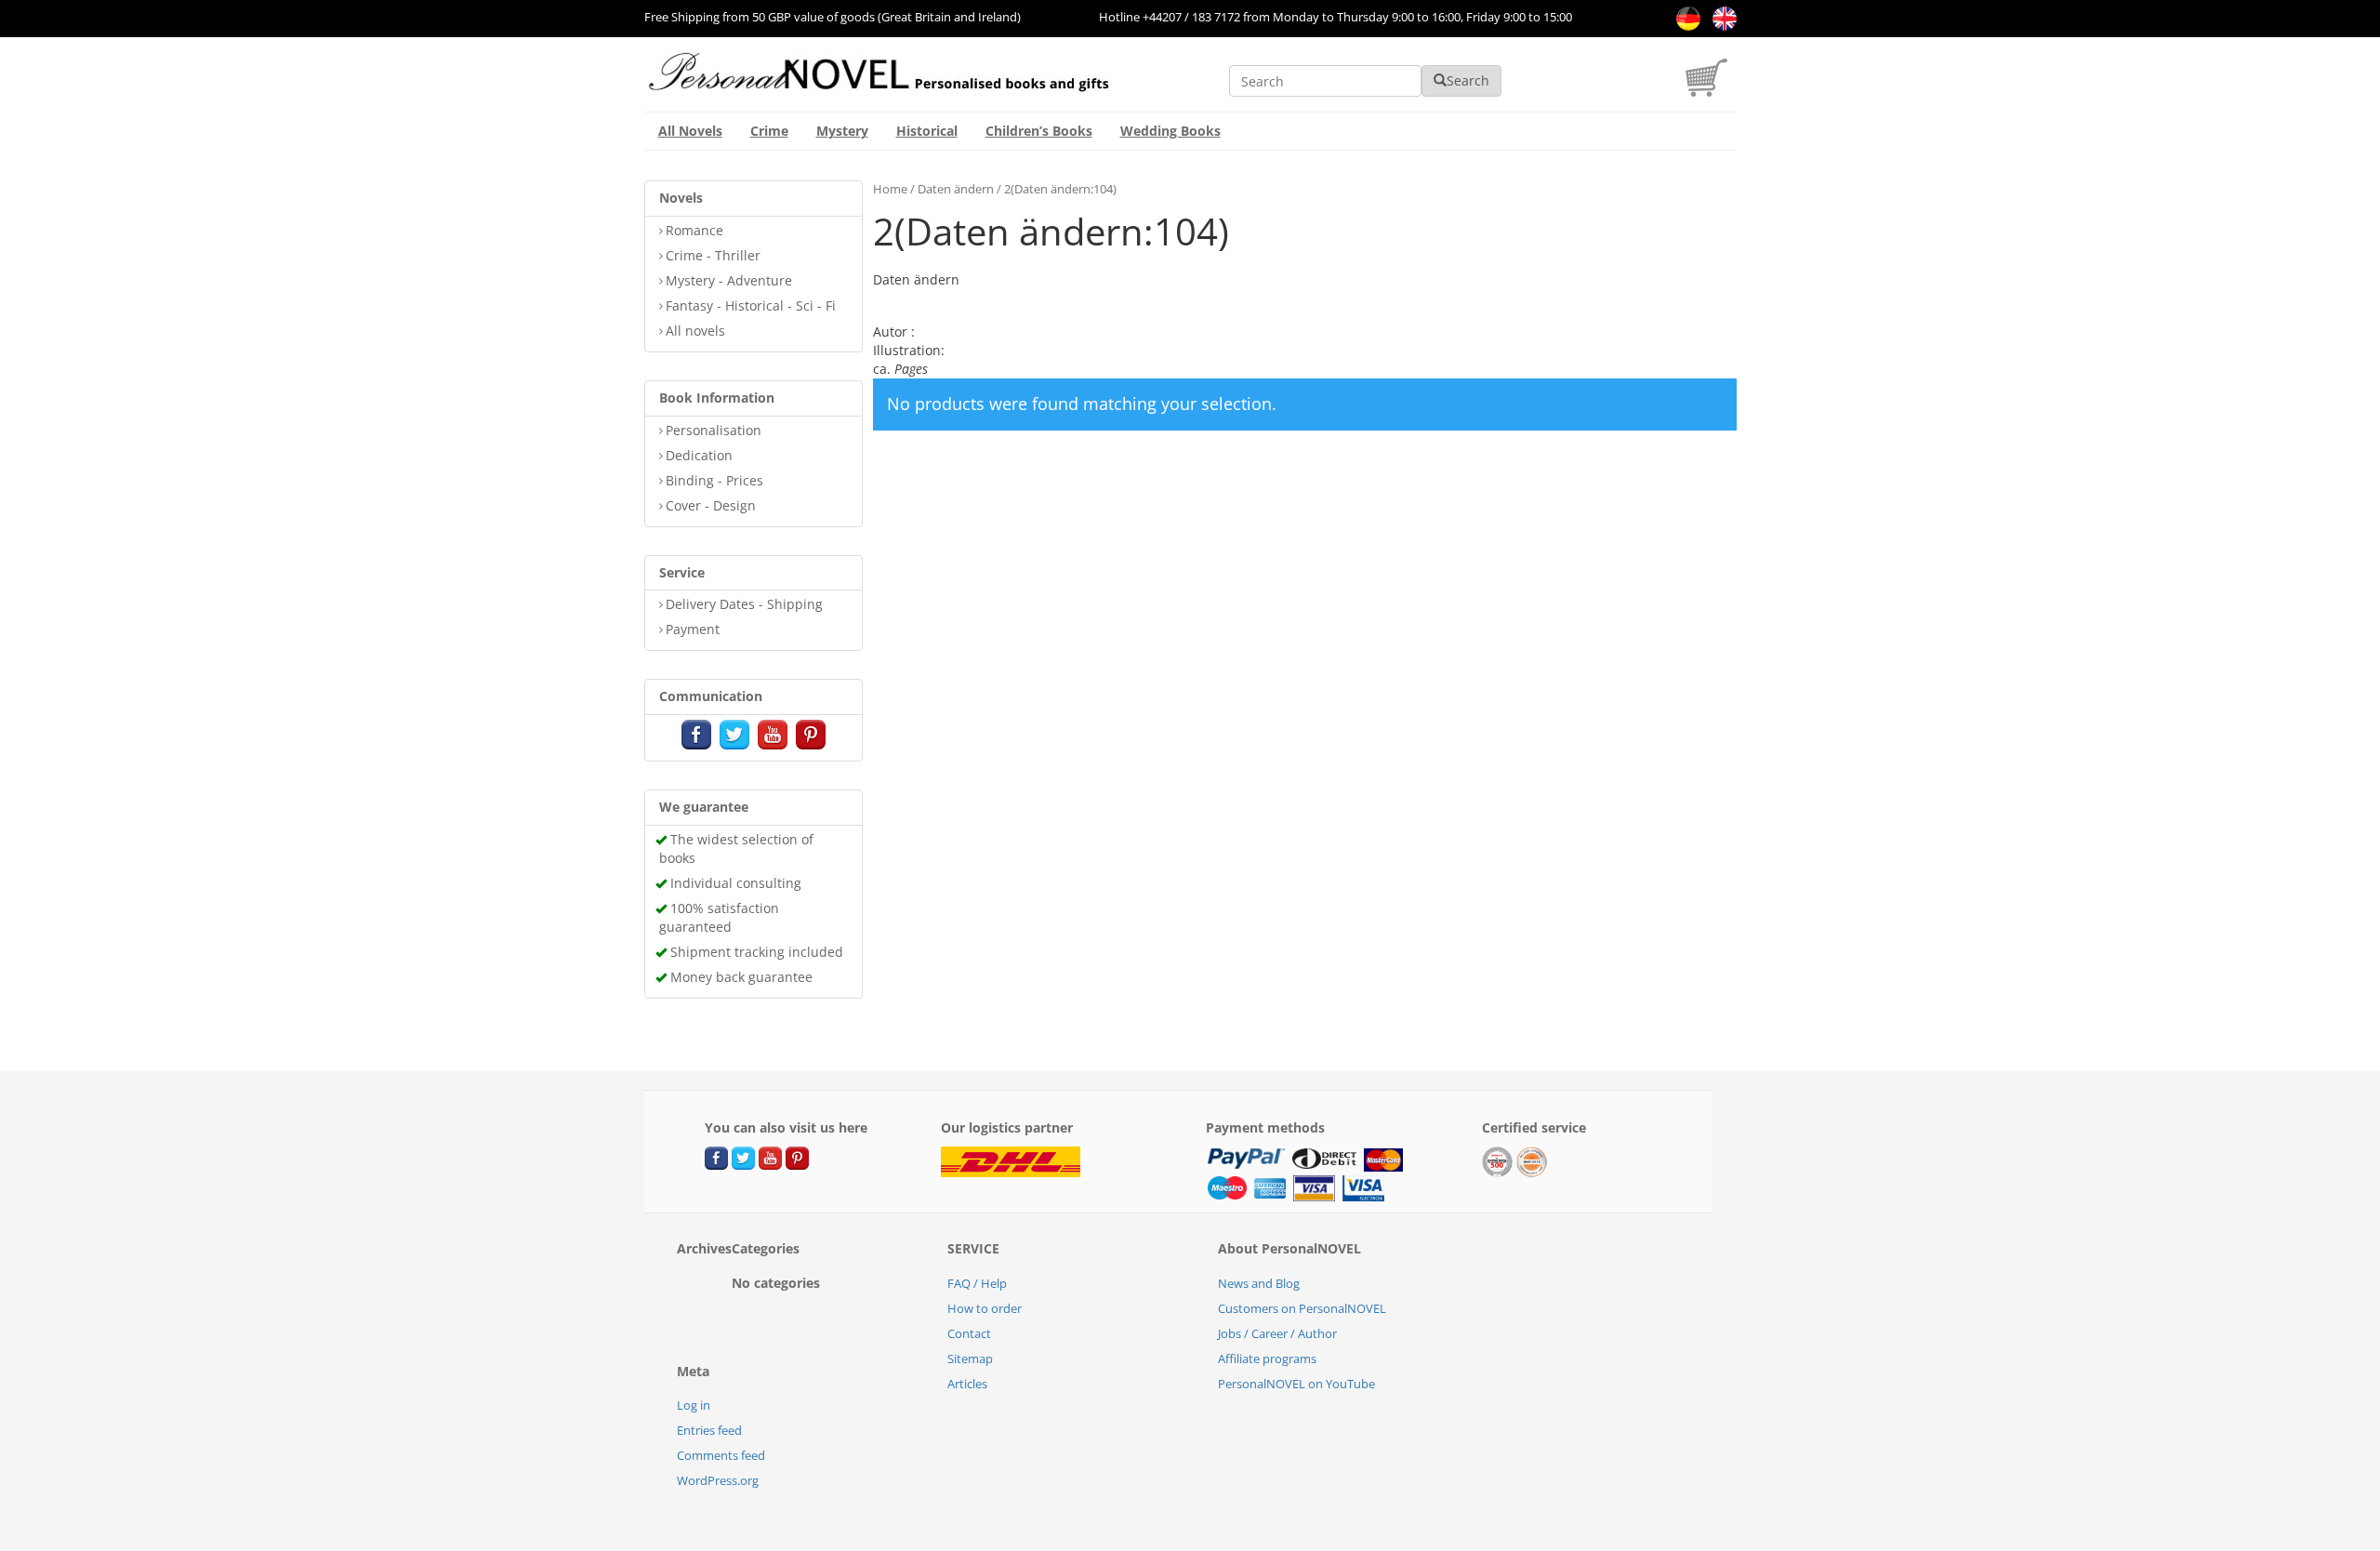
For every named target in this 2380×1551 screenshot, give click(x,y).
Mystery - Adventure (729, 280)
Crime (769, 131)
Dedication (699, 455)
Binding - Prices (714, 480)
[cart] (1711, 92)
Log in (694, 1405)
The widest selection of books (736, 848)
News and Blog (1259, 1283)
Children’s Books (1039, 131)
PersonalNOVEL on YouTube (1296, 1384)
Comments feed (721, 1455)
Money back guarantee (741, 977)
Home (890, 189)
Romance (694, 230)
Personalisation (714, 430)
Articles (967, 1384)
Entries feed (709, 1430)
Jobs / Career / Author (1277, 1333)
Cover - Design (711, 505)
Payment (693, 629)
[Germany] (1685, 17)
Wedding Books (1170, 131)
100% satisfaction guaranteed (719, 917)
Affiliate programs (1267, 1359)
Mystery (842, 131)
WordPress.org (718, 1480)
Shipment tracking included (757, 952)
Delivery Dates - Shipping (744, 604)
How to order (985, 1308)
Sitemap (970, 1359)
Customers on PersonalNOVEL (1302, 1308)
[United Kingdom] (1720, 17)
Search (1468, 80)
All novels (695, 331)
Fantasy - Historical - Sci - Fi (751, 305)
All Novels (690, 131)
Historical (927, 131)
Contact (969, 1333)
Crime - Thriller (713, 255)
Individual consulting (736, 883)
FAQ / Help (977, 1283)
